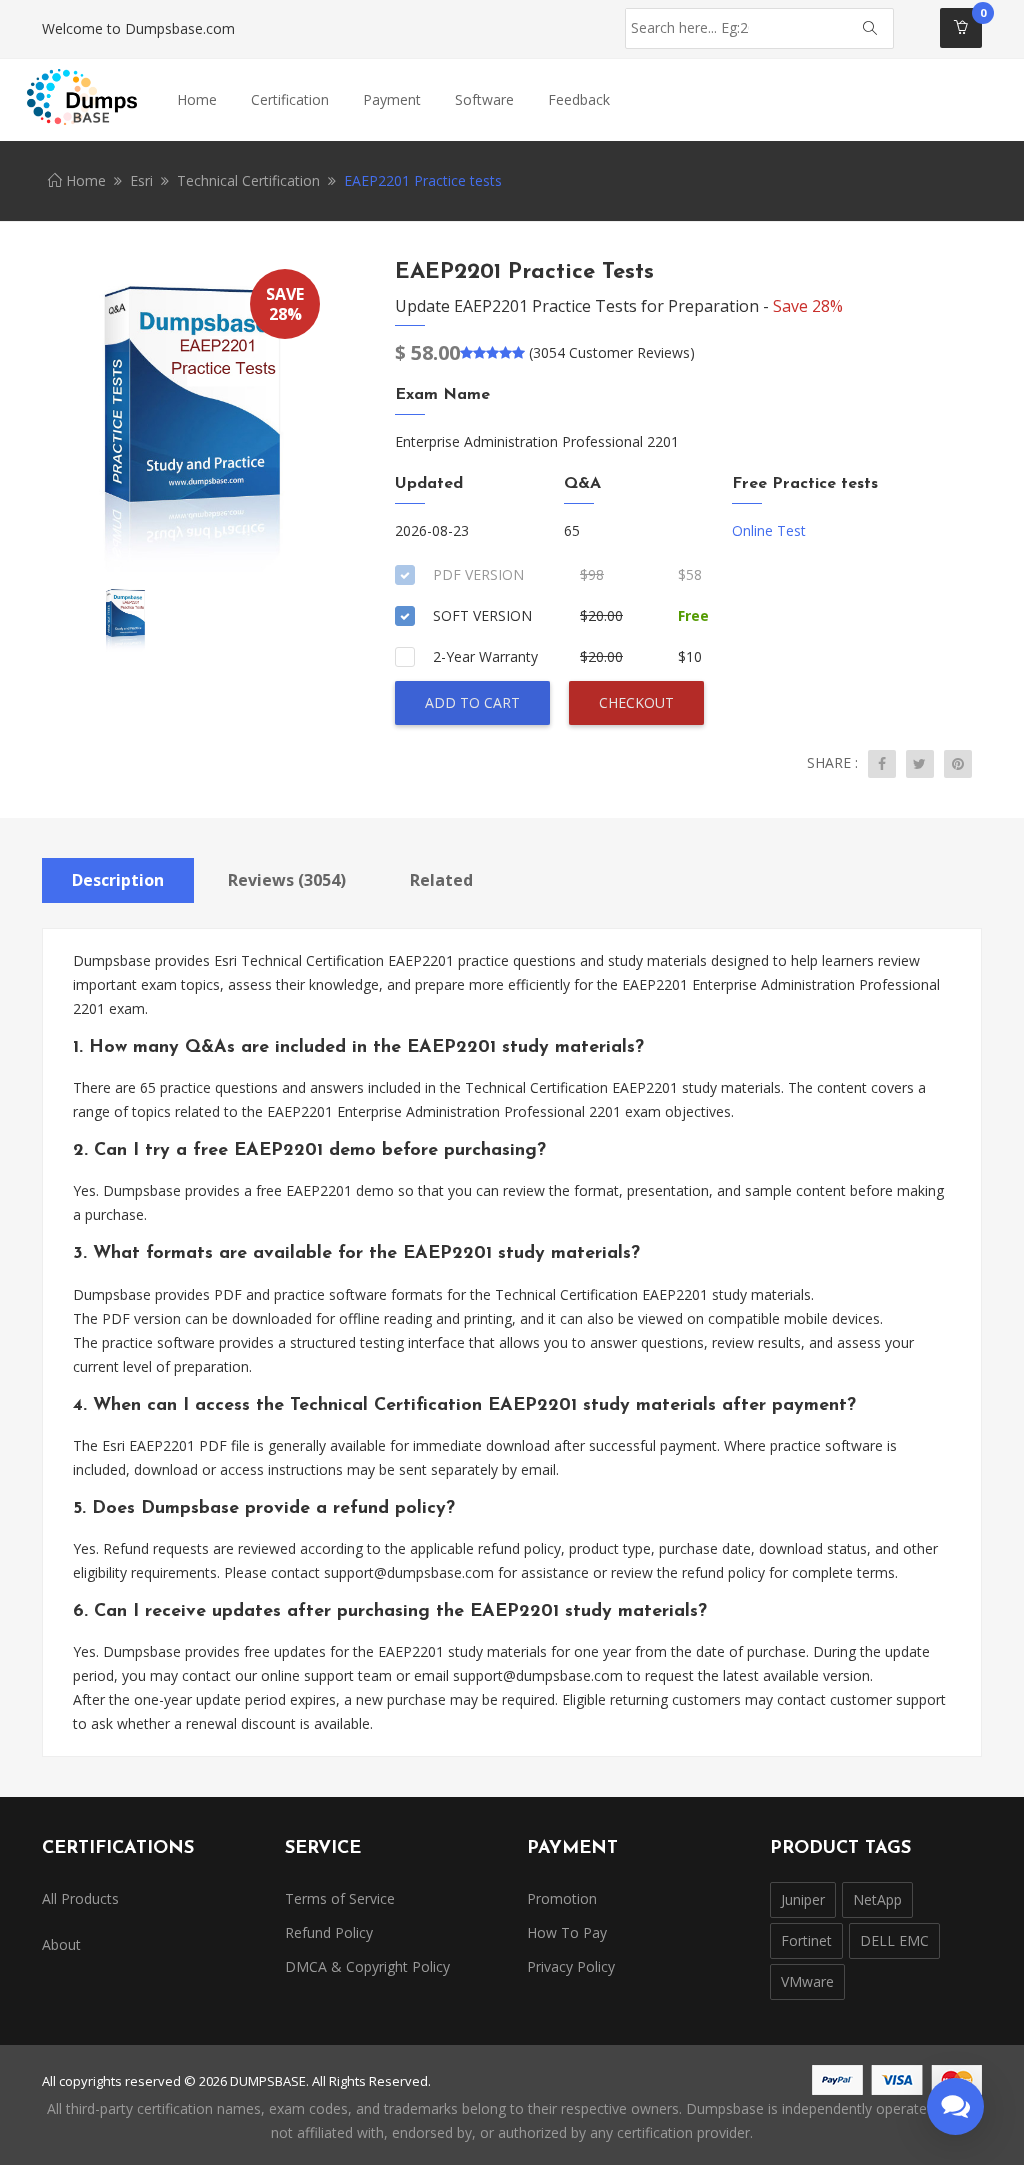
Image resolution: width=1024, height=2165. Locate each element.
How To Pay (567, 1932)
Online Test (769, 530)
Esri (141, 180)
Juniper (803, 1899)
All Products (80, 1898)
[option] (188, 419)
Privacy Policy (571, 1966)
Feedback (579, 99)
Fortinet (806, 1940)
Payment (392, 99)
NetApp (877, 1899)
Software (484, 99)
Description (118, 880)
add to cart (472, 702)
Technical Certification (248, 180)
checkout (636, 702)
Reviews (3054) (287, 880)
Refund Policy (329, 1932)
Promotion (562, 1898)
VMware (807, 1981)
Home (197, 99)
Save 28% (808, 306)
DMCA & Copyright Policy (367, 1966)
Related (441, 880)
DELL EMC (894, 1940)
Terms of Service (340, 1898)
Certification (290, 99)
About (61, 1944)
